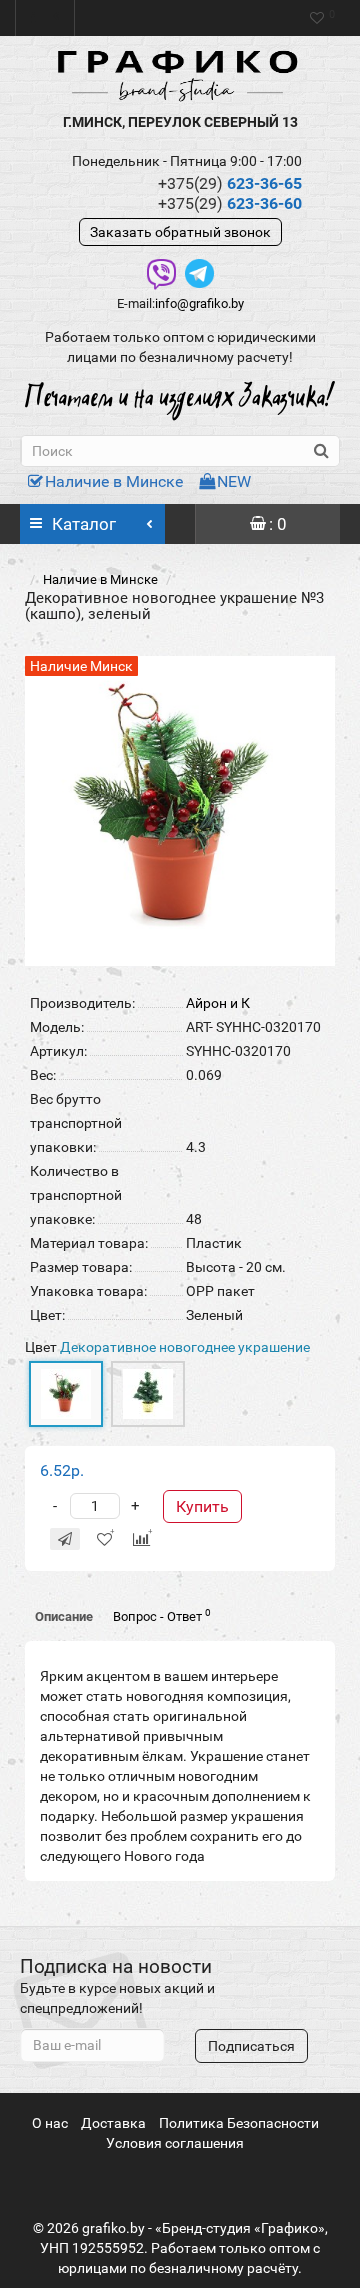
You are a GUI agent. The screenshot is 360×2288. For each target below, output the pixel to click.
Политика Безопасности (239, 2123)
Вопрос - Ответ (162, 1615)
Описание (64, 1616)
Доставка (113, 2123)
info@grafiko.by (199, 303)
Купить (202, 1506)
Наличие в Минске (114, 481)
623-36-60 (230, 203)
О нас (50, 2123)
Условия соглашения (175, 2143)
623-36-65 (230, 183)
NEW (234, 481)
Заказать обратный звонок (180, 232)
